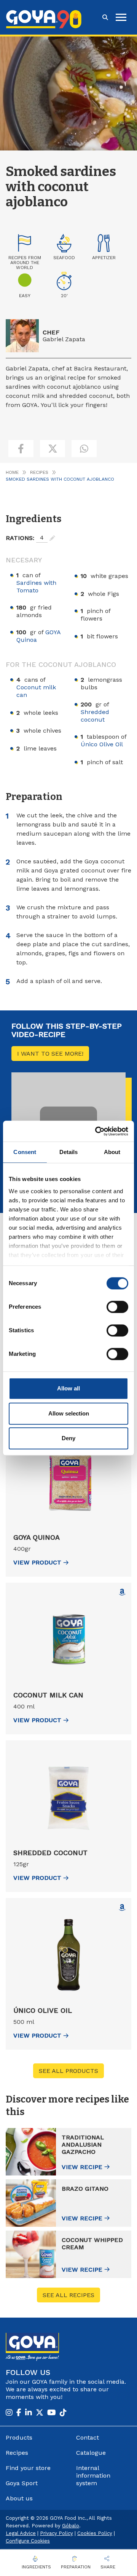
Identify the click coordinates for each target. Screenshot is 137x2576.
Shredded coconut (95, 716)
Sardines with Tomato (36, 587)
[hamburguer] (121, 17)
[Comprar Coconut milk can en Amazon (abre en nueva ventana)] (122, 1592)
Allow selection (69, 1413)
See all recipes (68, 2295)
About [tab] (112, 1152)
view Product (37, 1562)
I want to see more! (50, 1054)
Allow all (68, 1388)
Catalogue (91, 2453)
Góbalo (71, 2526)
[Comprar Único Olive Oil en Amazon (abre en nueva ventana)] (122, 1908)
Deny (68, 1438)
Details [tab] (69, 1152)
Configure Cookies (28, 2541)
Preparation (76, 2567)
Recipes (39, 472)
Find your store (28, 2468)
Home (12, 472)
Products (19, 2437)
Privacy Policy (57, 2533)
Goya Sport (22, 2483)
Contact (88, 2437)
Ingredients (36, 2567)
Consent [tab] (25, 1152)
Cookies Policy (95, 2533)
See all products (68, 2071)
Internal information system (93, 2475)
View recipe (82, 2167)
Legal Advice (21, 2533)
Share (108, 2567)
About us (19, 2498)
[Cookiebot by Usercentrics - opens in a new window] (97, 1131)
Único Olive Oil (102, 744)
